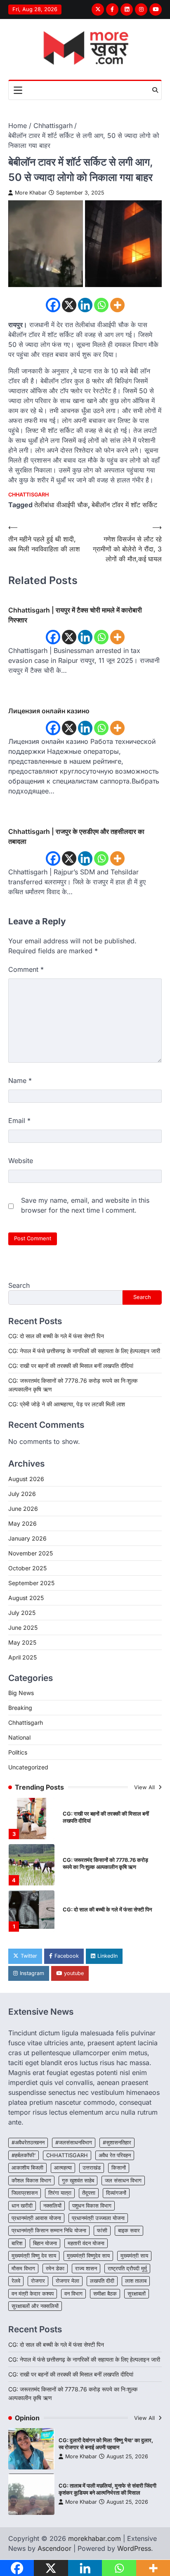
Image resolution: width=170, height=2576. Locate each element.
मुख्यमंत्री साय (134, 2256)
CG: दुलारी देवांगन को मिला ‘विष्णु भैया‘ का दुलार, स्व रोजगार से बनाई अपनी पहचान (106, 2444)
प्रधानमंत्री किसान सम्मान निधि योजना (49, 2231)
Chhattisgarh (28, 495)
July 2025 (22, 1613)
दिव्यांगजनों (116, 2193)
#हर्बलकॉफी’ (24, 2155)
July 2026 (22, 1494)
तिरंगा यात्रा (60, 2193)
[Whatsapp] (101, 305)
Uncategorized (28, 1767)
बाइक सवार (129, 2231)
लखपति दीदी (102, 2281)
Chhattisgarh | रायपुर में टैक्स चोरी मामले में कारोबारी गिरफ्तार (75, 615)
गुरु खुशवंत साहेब (78, 2181)
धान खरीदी (22, 2206)
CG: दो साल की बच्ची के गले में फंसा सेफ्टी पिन (56, 1336)
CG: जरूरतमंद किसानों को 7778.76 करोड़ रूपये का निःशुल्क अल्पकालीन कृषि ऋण (105, 1864)
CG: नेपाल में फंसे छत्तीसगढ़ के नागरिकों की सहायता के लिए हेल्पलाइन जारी (84, 1351)
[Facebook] (53, 305)
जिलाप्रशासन (25, 2193)
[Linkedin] (85, 305)
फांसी (102, 2231)
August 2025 (26, 1598)
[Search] (155, 90)
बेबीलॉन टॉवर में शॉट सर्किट (124, 505)
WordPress (134, 2548)
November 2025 (31, 1553)
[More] (117, 305)
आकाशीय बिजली (27, 2168)
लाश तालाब (136, 2281)
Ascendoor (54, 2548)
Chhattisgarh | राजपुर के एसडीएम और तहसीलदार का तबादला (76, 836)
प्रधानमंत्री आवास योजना (36, 2218)
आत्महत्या (63, 2168)
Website (21, 1161)
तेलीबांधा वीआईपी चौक (61, 505)
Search (19, 1285)
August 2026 (26, 1479)
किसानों (119, 2168)
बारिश (17, 2243)
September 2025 (31, 1583)
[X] (69, 305)
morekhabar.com (94, 2538)
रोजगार (38, 2281)
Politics (18, 1752)
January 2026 (27, 1538)
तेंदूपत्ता (89, 2193)
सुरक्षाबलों (137, 2294)
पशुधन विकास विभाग (92, 2206)
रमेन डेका (55, 2269)
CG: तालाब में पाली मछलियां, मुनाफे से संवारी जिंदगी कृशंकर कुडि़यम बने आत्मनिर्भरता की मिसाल (107, 2489)
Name (20, 1080)
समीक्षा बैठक (105, 2294)
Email (19, 1121)
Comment (26, 969)
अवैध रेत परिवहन (115, 2155)
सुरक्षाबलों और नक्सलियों (35, 2306)
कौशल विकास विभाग (31, 2181)
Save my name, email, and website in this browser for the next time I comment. (85, 1205)
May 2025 (22, 1642)
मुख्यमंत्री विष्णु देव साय (34, 2256)
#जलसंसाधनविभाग (74, 2143)
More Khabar (31, 193)
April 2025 (22, 1657)
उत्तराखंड (92, 2168)
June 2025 (23, 1628)
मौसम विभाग (23, 2269)
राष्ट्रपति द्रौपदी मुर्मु (127, 2269)
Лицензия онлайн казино (49, 711)
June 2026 (23, 1509)
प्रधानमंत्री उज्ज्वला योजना (98, 2218)
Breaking (20, 1708)
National (19, 1737)
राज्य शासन (86, 2269)
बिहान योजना (45, 2243)
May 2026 (22, 1523)
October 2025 (27, 1568)
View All (145, 1787)
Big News (21, 1693)
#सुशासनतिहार (117, 2143)
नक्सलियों (52, 2206)
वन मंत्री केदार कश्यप (33, 2294)
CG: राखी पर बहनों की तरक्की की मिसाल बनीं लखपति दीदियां (71, 1366)
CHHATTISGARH (67, 2155)
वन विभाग (73, 2294)
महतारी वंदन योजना (86, 2243)
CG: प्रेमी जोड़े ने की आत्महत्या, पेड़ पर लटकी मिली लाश (67, 1404)
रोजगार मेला (67, 2281)
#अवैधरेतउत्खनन (28, 2143)
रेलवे (16, 2281)
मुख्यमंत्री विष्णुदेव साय (88, 2256)
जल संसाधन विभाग (123, 2181)
